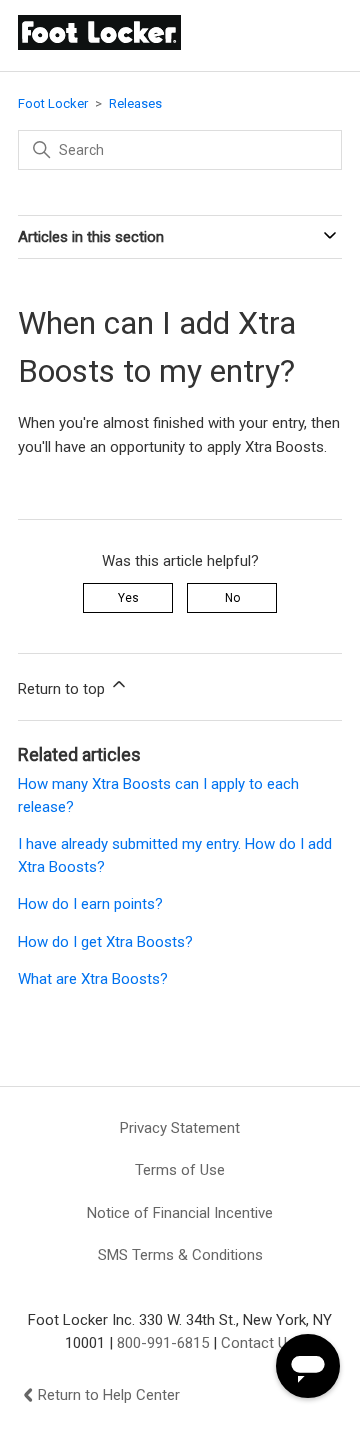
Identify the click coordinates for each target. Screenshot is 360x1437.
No (232, 598)
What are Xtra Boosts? (93, 979)
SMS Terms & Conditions (180, 1255)
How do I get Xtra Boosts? (105, 942)
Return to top (63, 689)
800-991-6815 (163, 1343)
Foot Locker (53, 103)
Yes (128, 598)
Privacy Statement (180, 1128)
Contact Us (258, 1343)
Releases (135, 103)
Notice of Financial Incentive (180, 1213)
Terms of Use (180, 1170)
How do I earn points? (90, 904)
